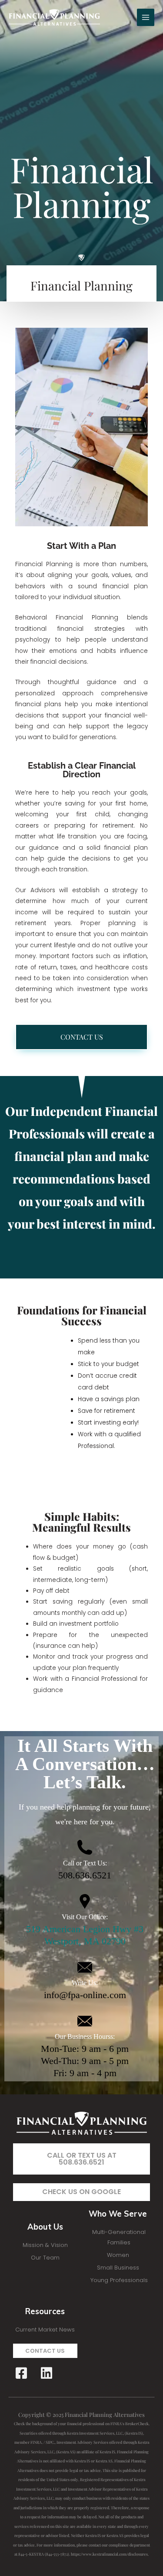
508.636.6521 (85, 1875)
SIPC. (50, 2442)
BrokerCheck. (137, 2423)
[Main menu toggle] (146, 18)
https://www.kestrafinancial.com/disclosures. (110, 2554)
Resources (45, 2311)
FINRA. (37, 2442)
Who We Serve (118, 2214)
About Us (45, 2227)
